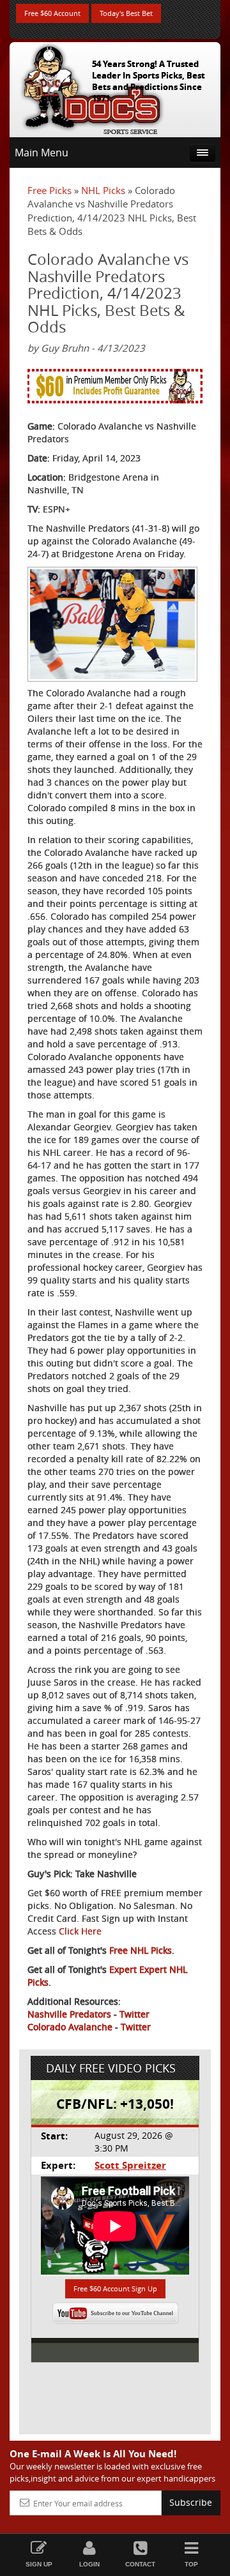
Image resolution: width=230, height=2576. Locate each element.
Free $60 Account (52, 13)
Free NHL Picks (141, 1950)
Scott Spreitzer (130, 2165)
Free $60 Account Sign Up (115, 2288)
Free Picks (50, 190)
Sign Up (39, 2564)
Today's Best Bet (126, 13)
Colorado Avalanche (70, 2027)
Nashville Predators (69, 2014)
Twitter (134, 2014)
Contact (140, 2564)
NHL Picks (103, 190)
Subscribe (191, 2502)
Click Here (80, 1931)
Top (191, 2564)
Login (89, 2564)
